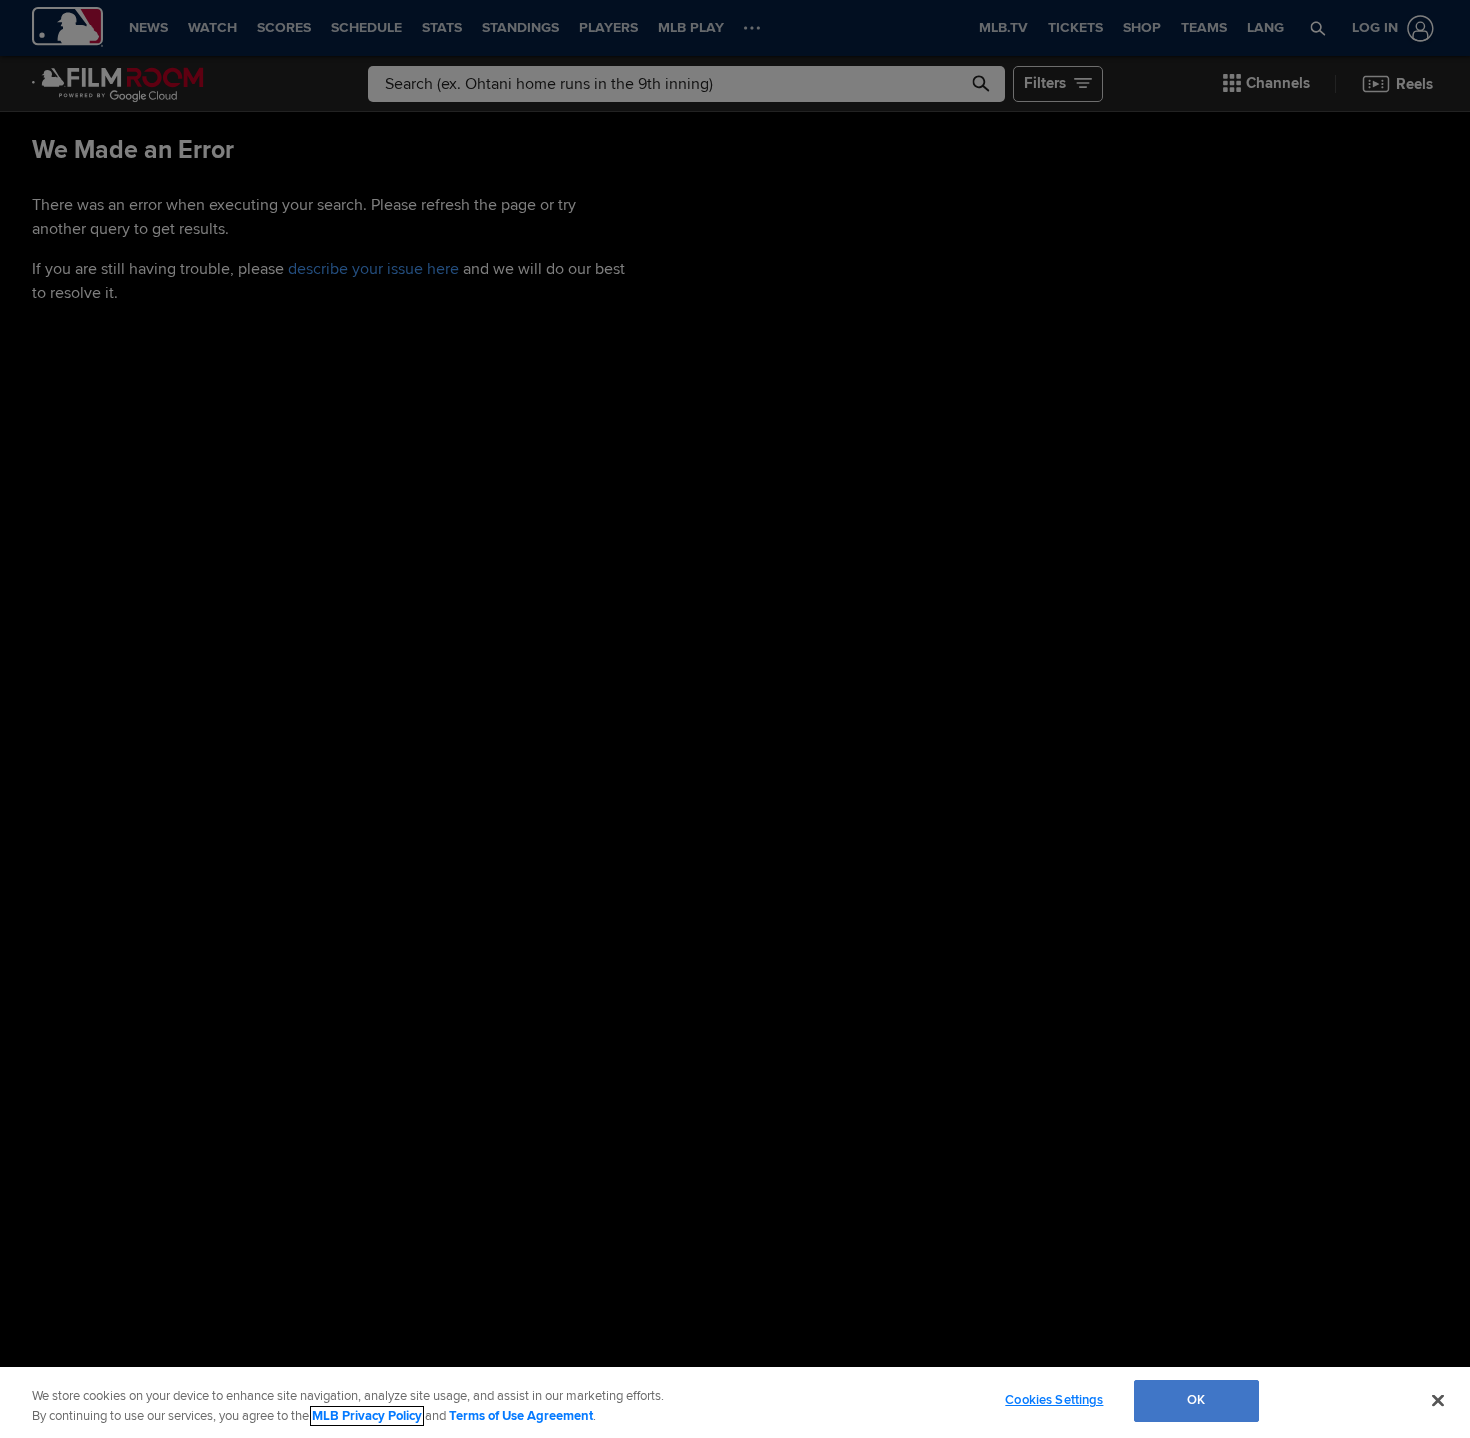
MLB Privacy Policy (367, 1416)
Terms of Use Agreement (521, 1416)
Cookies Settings (1054, 1400)
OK (1196, 1400)
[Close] (1438, 1400)
